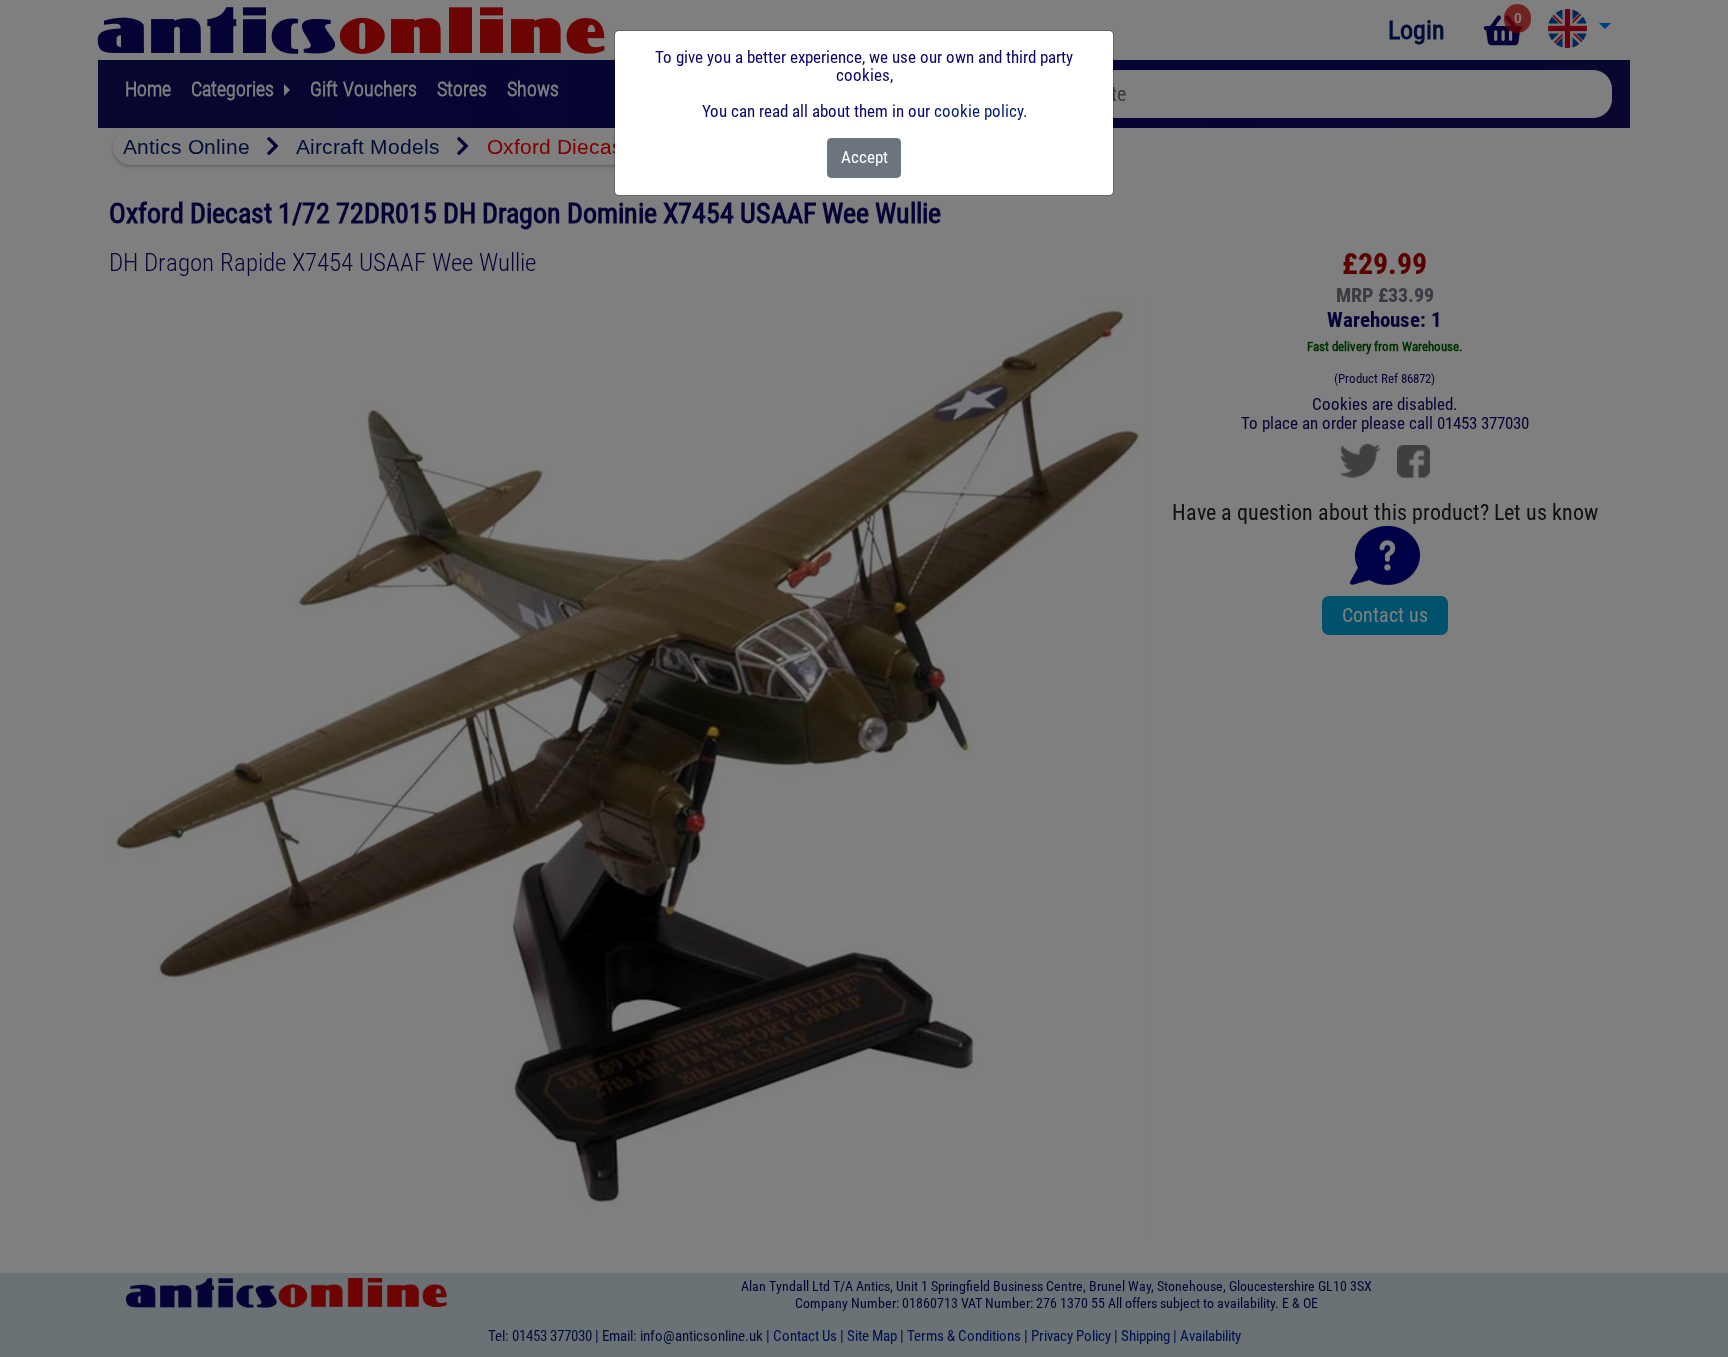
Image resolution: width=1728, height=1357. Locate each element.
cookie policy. (980, 111)
